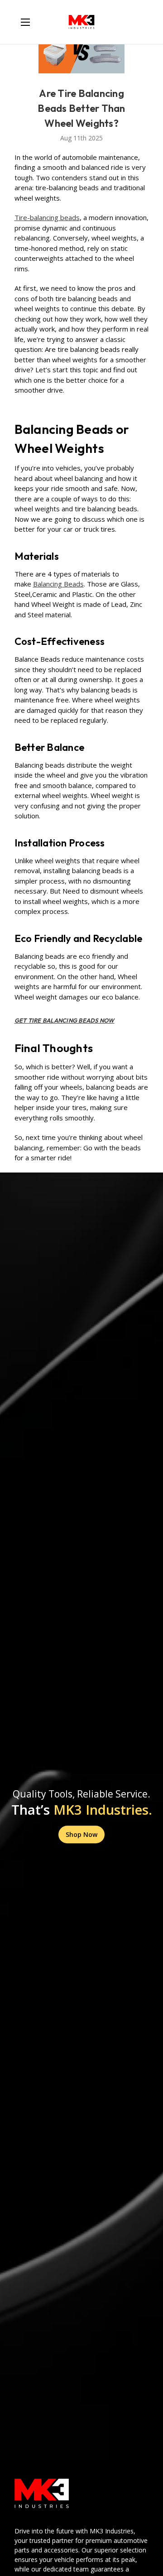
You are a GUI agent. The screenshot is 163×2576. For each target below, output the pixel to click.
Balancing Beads (58, 584)
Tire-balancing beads (47, 217)
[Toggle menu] (25, 22)
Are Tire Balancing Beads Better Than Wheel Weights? (81, 108)
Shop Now (81, 1834)
